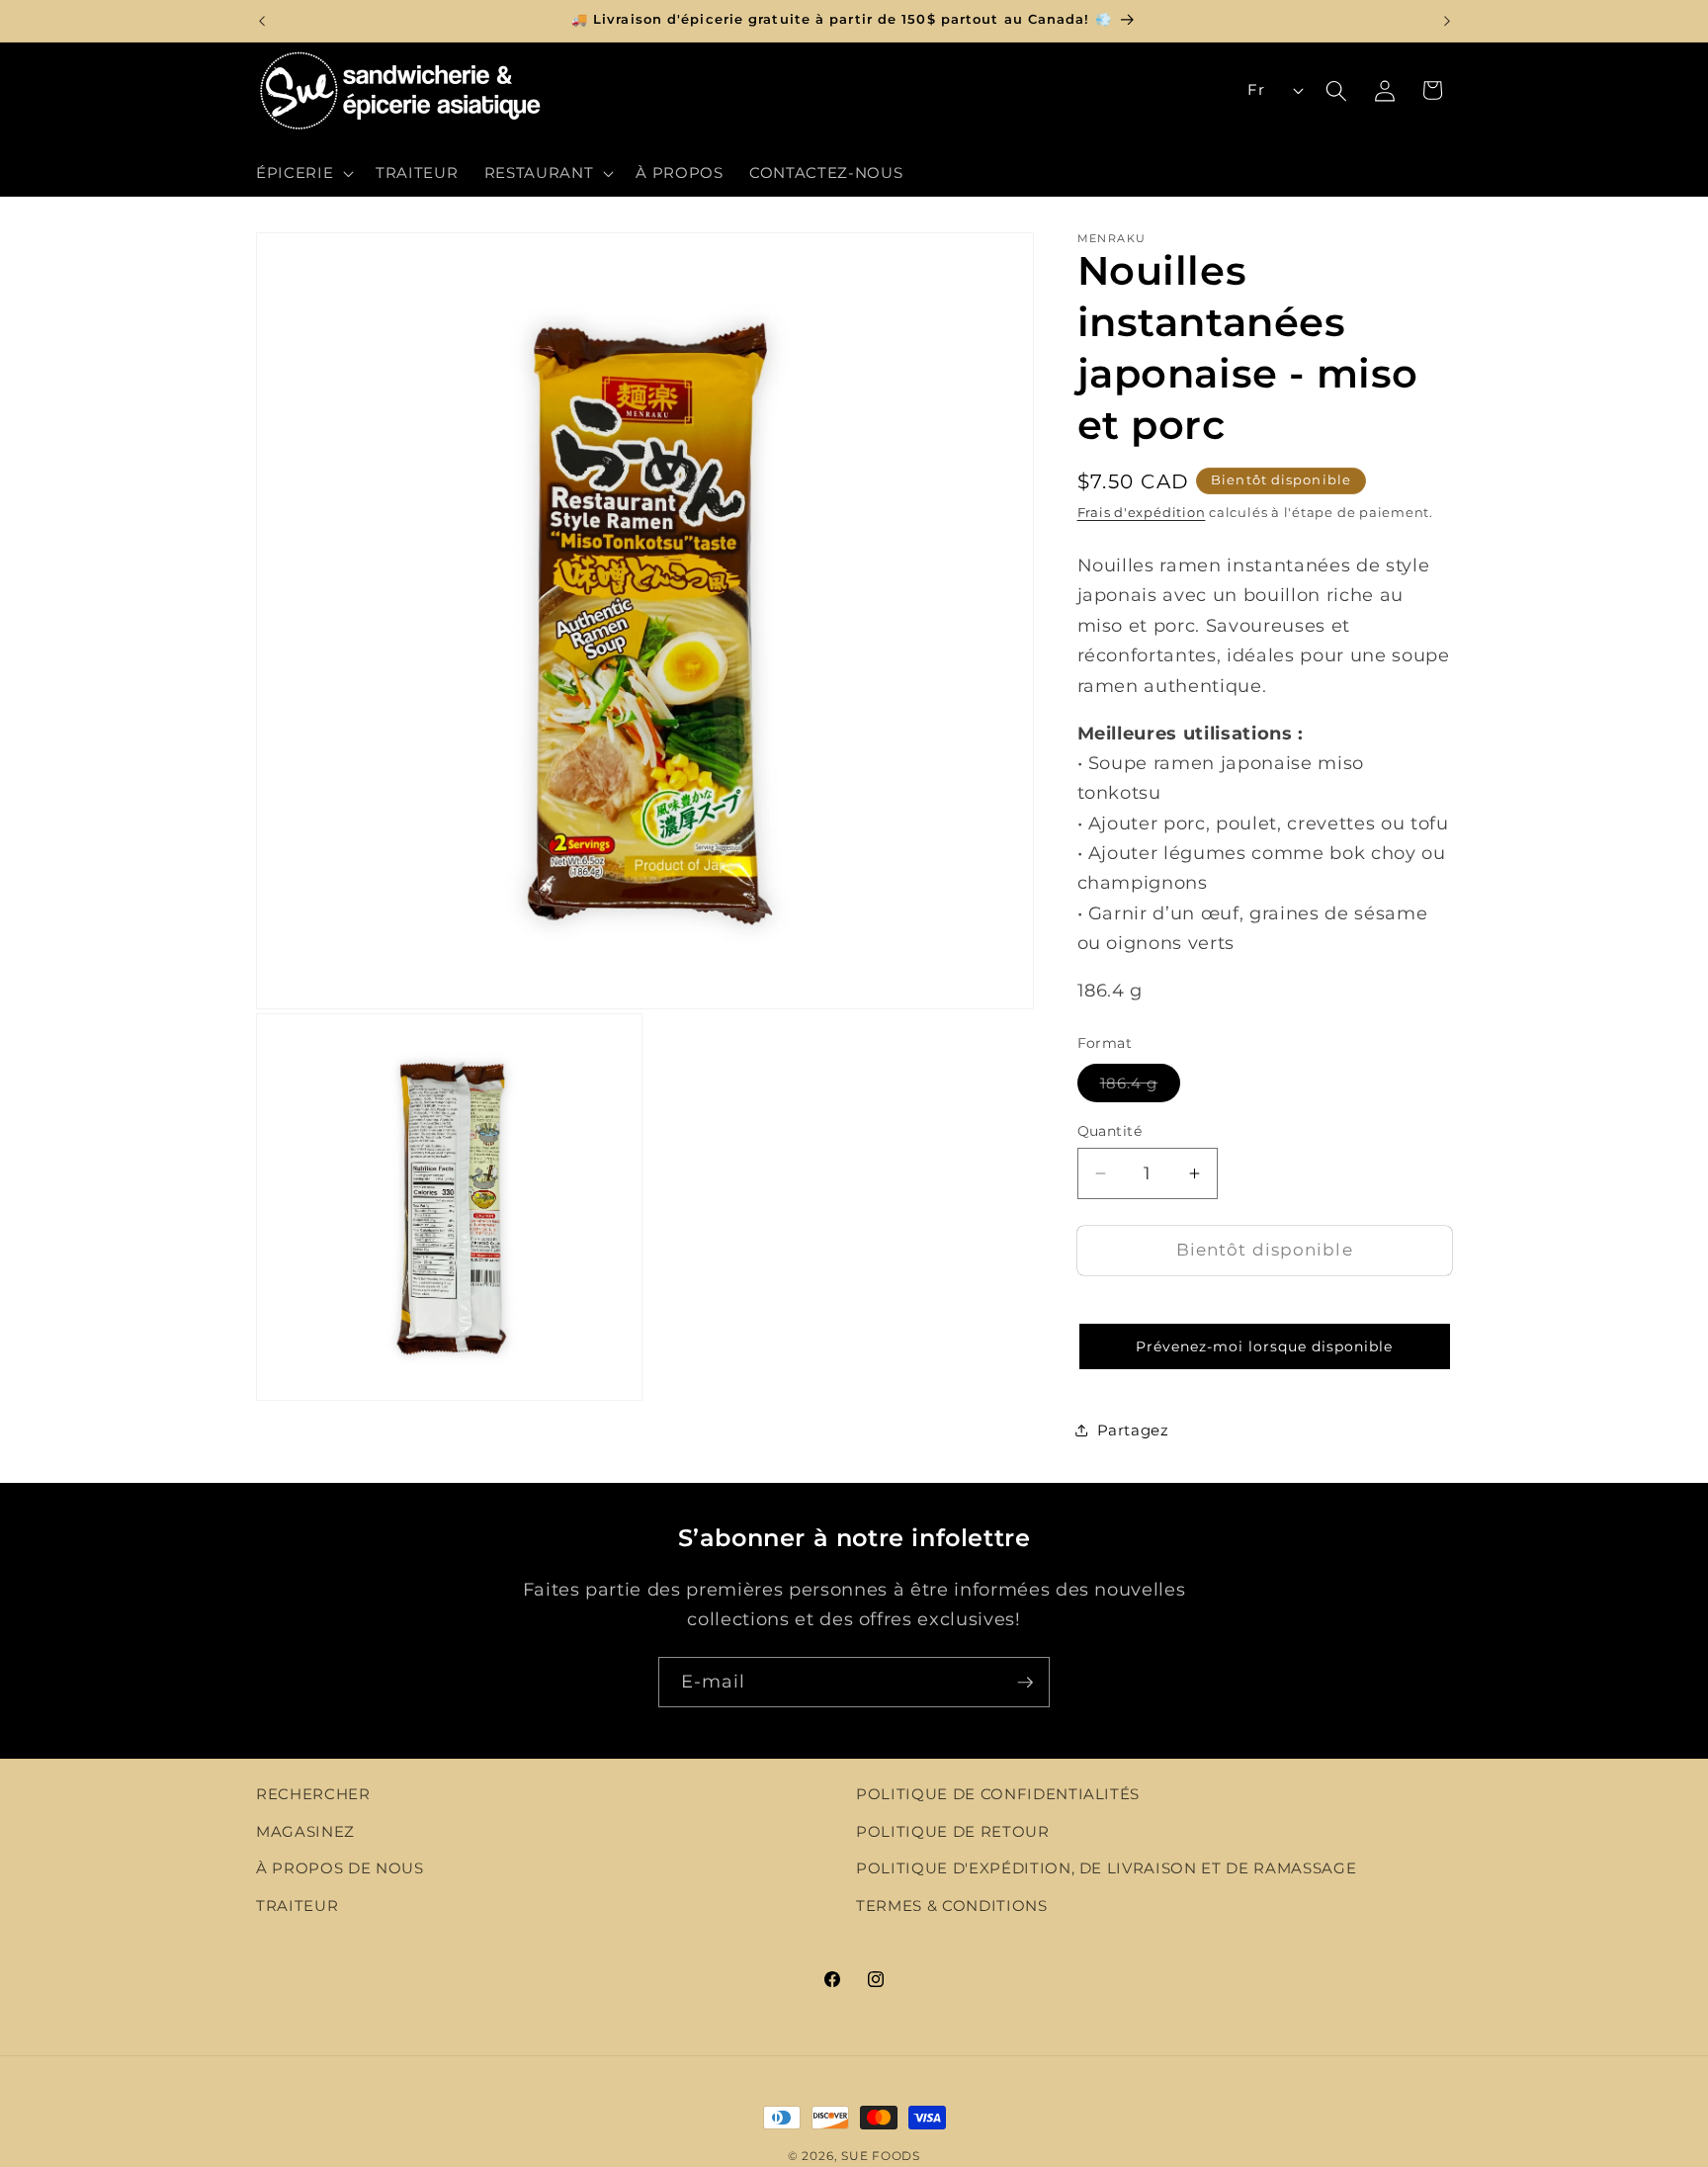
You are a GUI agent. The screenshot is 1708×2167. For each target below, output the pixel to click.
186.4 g (1141, 1086)
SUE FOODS (881, 2156)
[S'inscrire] (1025, 1683)
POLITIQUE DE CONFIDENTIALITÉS (998, 1794)
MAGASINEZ (305, 1831)
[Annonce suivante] (1447, 21)
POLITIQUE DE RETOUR (953, 1831)
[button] (303, 173)
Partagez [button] (1133, 1430)
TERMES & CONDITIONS (952, 1906)
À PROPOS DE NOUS (340, 1869)
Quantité (1110, 1130)
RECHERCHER (313, 1794)
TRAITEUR (297, 1906)
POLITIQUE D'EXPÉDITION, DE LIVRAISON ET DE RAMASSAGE (1106, 1869)
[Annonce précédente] (262, 21)
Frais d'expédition (1142, 512)
